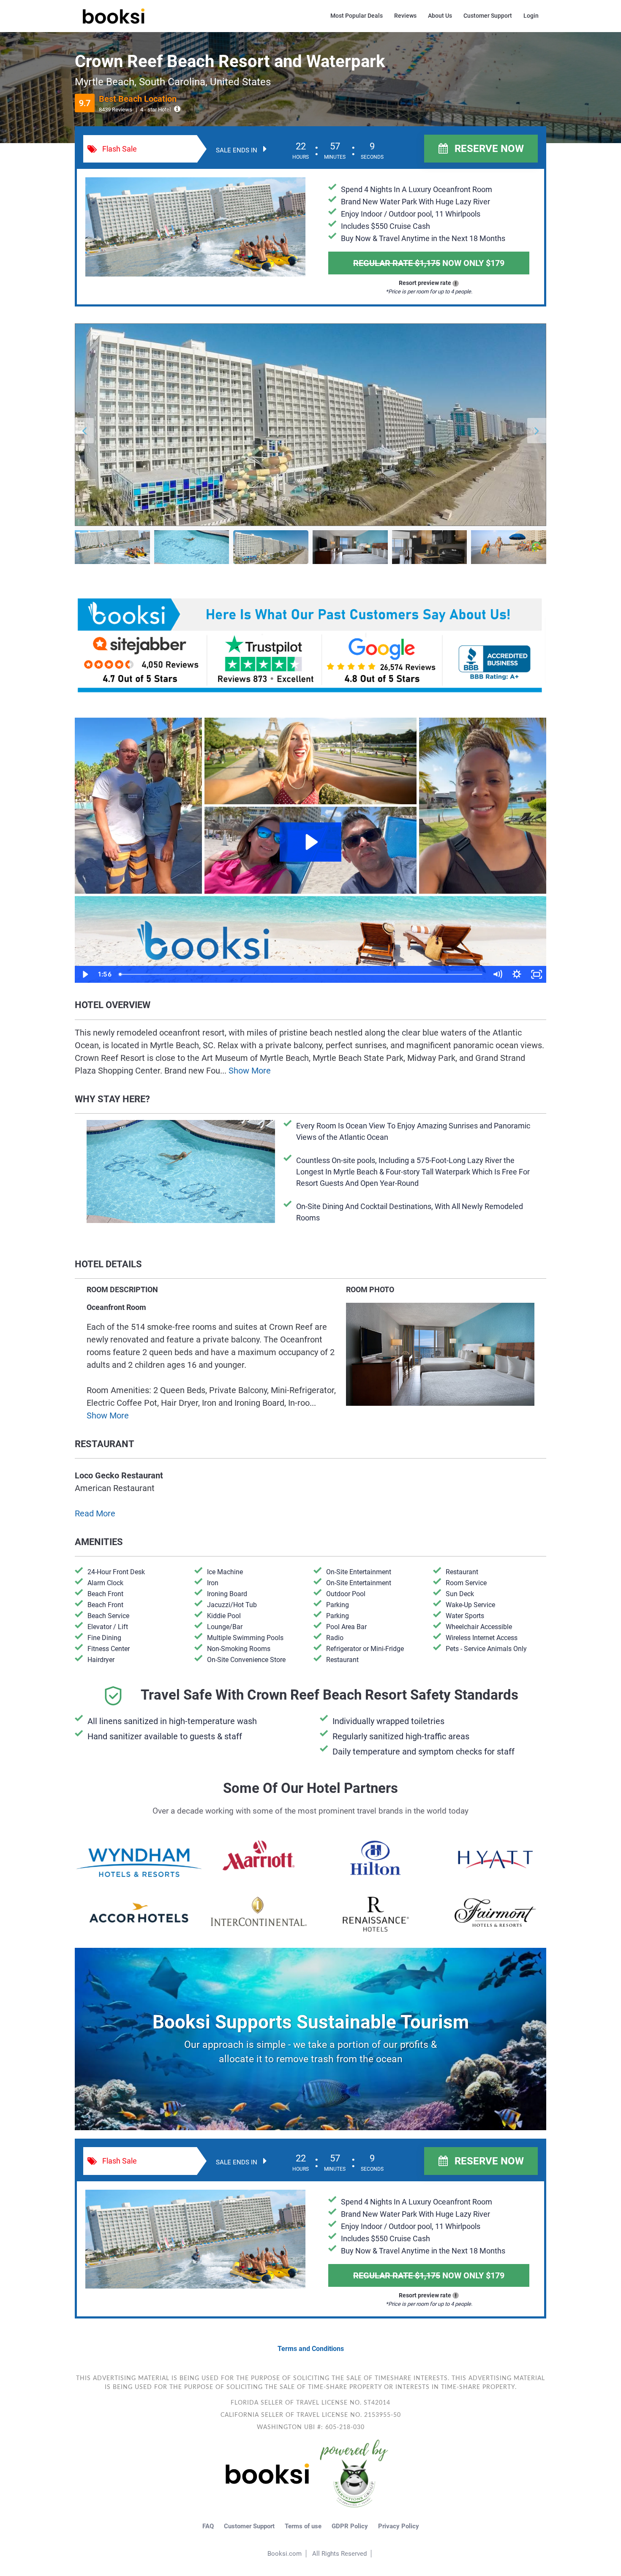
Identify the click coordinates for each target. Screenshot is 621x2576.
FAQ (208, 2526)
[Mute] (497, 974)
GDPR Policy (350, 2526)
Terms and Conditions (311, 2349)
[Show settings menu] (517, 974)
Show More (250, 1071)
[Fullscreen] (537, 974)
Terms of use (303, 2526)
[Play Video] (85, 974)
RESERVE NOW (488, 149)
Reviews (405, 16)
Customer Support (488, 16)
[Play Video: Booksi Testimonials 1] (310, 842)
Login (531, 16)
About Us (440, 16)
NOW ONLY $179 (429, 263)
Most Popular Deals (357, 16)
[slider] (301, 974)
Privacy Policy (399, 2526)
